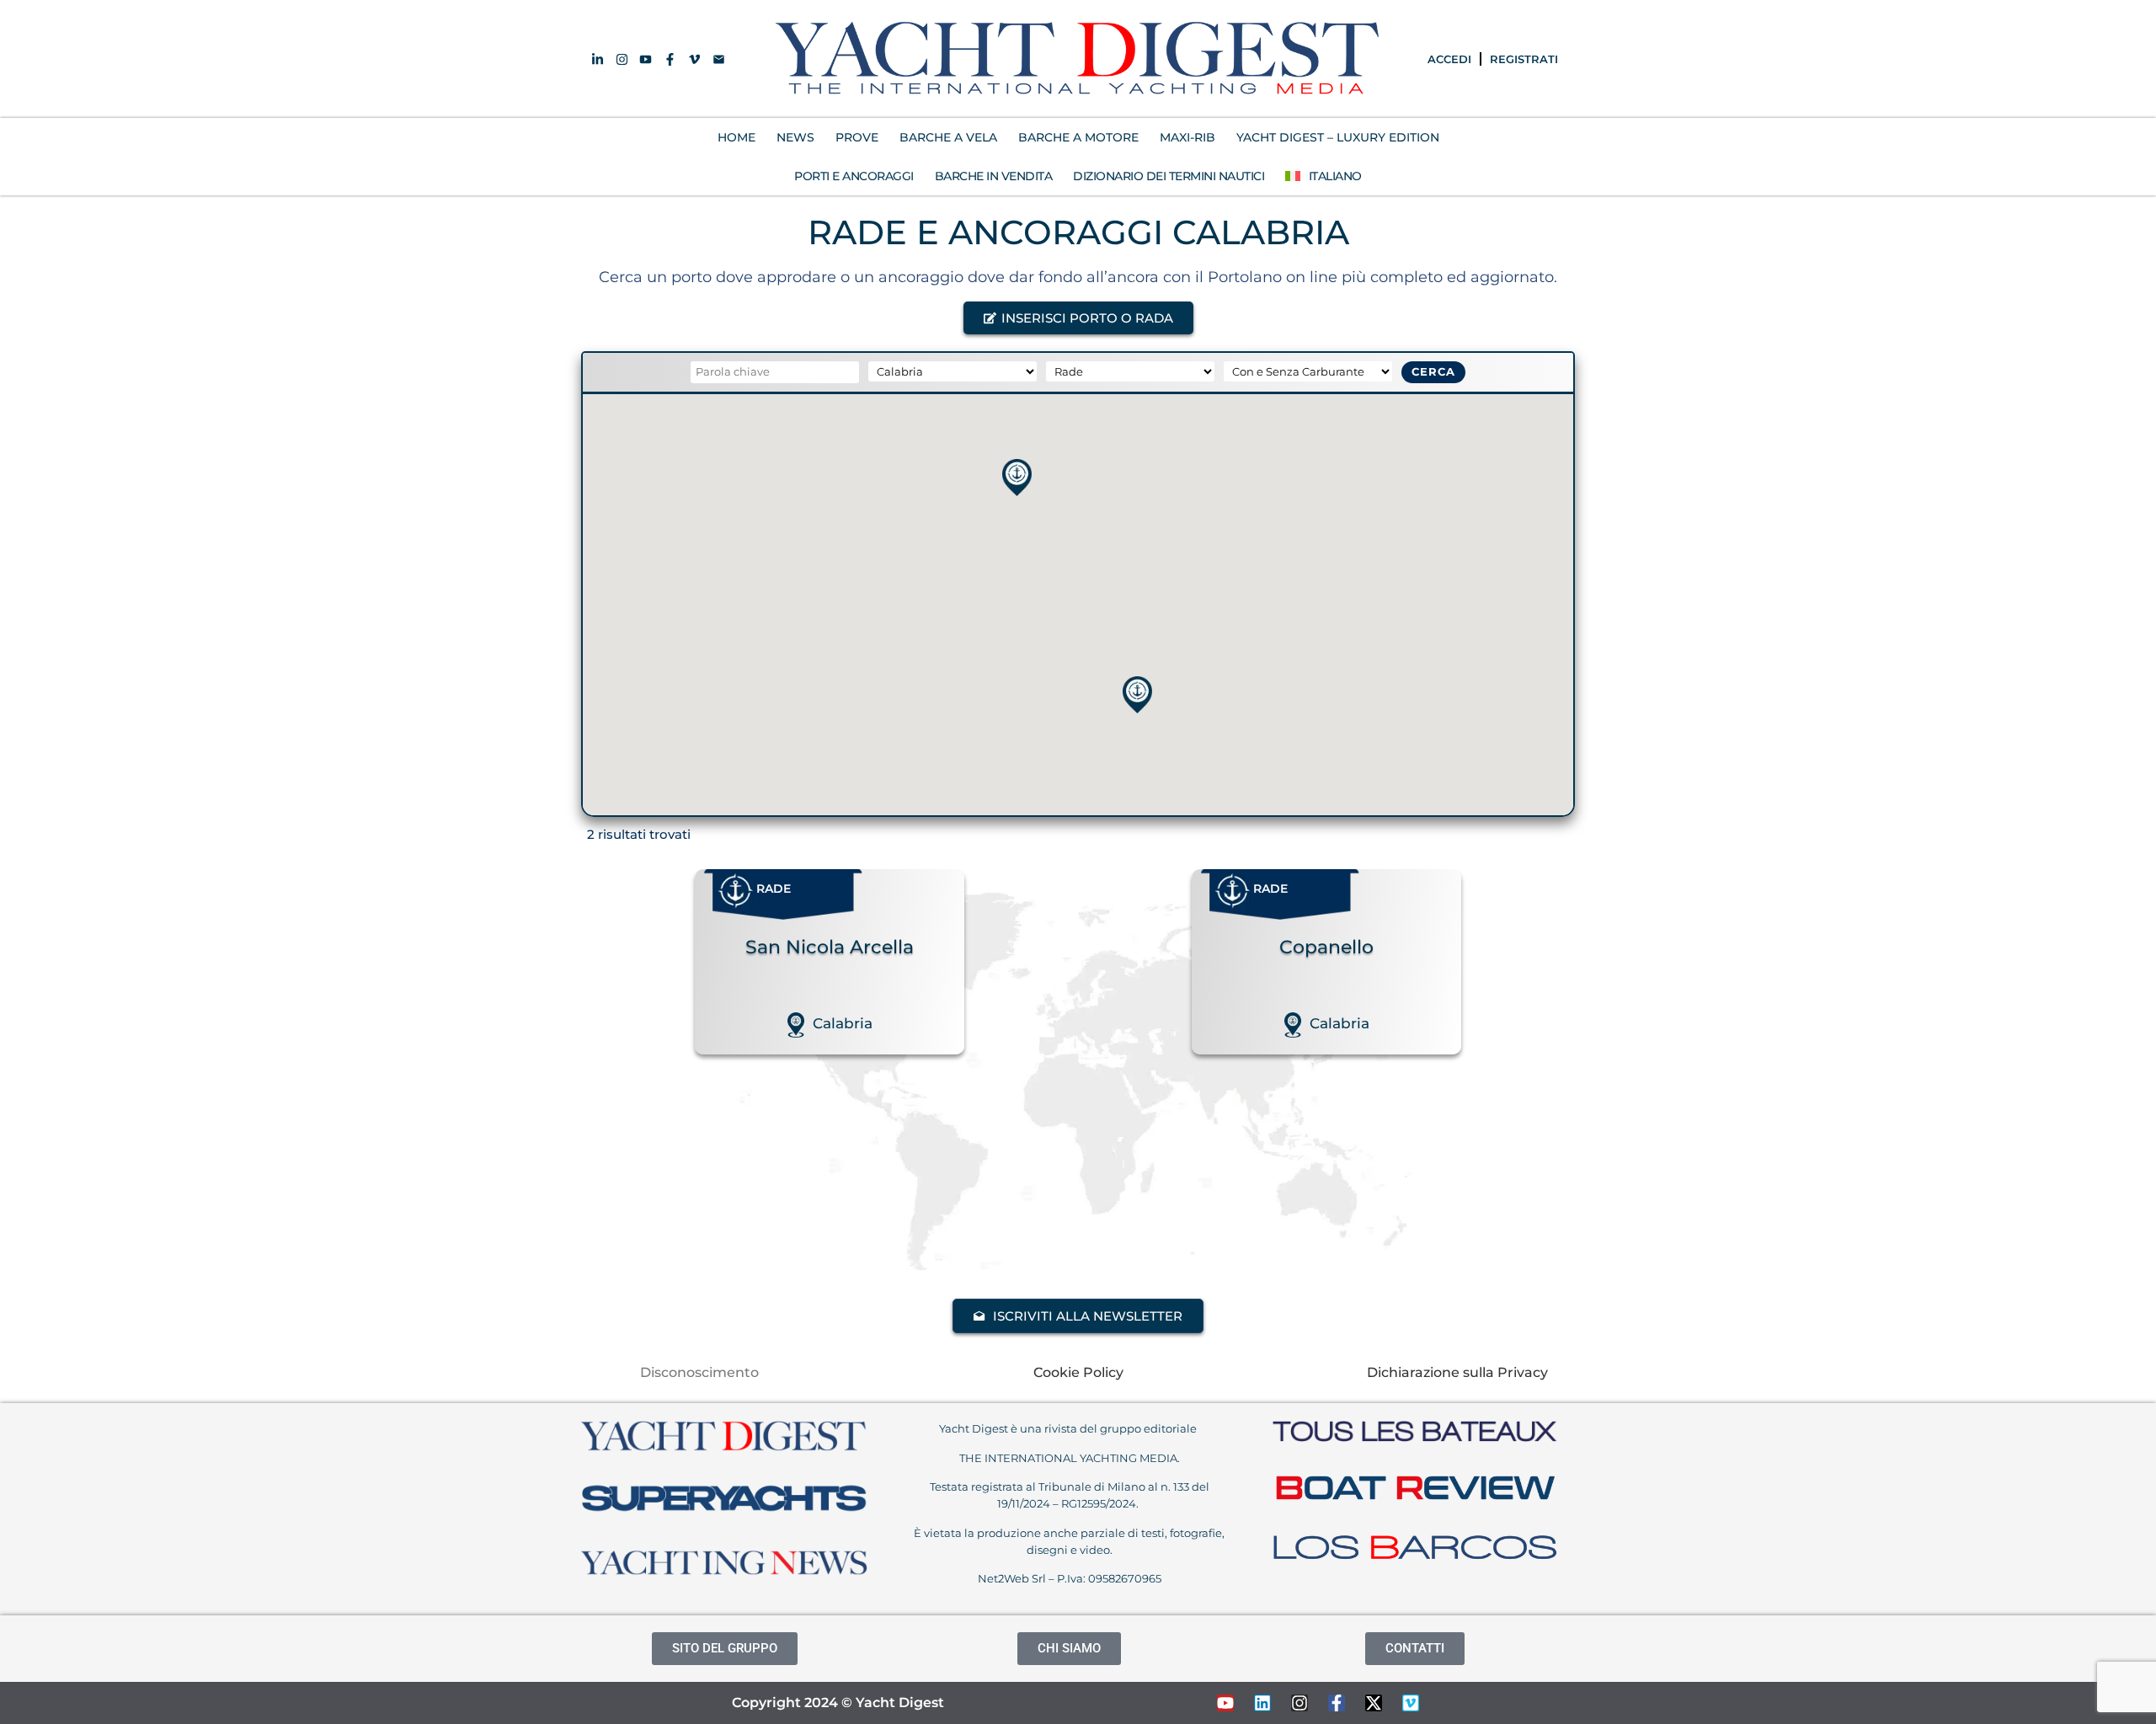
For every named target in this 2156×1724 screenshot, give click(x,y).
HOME (736, 137)
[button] (1078, 318)
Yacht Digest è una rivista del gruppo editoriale (1069, 1428)
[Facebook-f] (1337, 1703)
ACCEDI (1449, 59)
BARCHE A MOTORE (1078, 137)
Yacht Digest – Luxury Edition (1338, 137)
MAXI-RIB (1187, 137)
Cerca (1433, 371)
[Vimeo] (1411, 1703)
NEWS (795, 137)
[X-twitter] (1374, 1703)
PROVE (857, 137)
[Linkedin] (1262, 1703)
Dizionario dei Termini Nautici (1169, 176)
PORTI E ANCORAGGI (854, 176)
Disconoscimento (699, 1372)
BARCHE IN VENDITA (994, 176)
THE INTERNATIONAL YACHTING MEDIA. (1070, 1458)
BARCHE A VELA (948, 137)
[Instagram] (1299, 1703)
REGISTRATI (1524, 59)
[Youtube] (1225, 1703)
